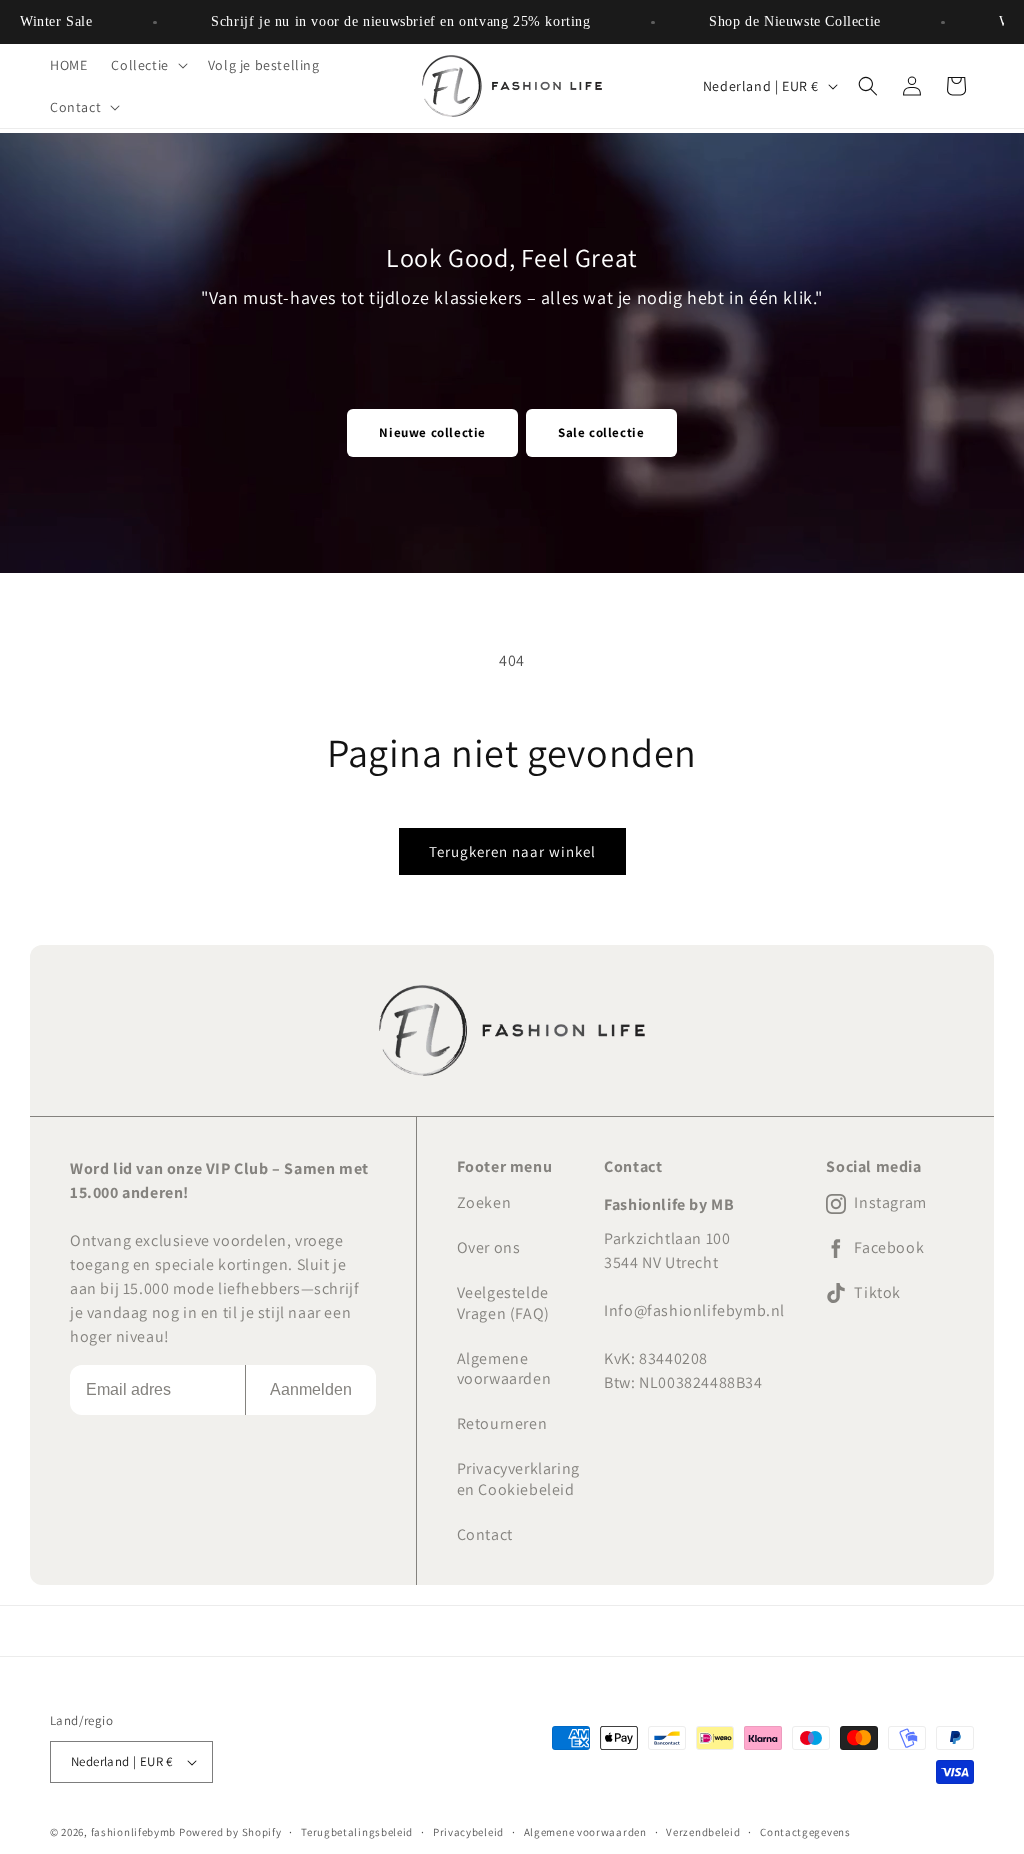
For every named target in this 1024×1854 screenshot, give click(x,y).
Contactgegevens (805, 1832)
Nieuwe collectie (432, 432)
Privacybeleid (468, 1832)
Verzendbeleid (703, 1832)
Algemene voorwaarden (504, 1369)
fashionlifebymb (134, 1832)
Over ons (489, 1247)
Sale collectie (601, 432)
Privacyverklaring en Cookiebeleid (518, 1479)
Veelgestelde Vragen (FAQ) (503, 1303)
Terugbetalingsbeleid (357, 1832)
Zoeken (484, 1202)
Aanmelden (311, 1389)
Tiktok (877, 1293)
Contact (485, 1534)
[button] (147, 65)
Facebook (889, 1248)
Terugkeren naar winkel (512, 851)
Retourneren (502, 1423)
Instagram (890, 1203)
